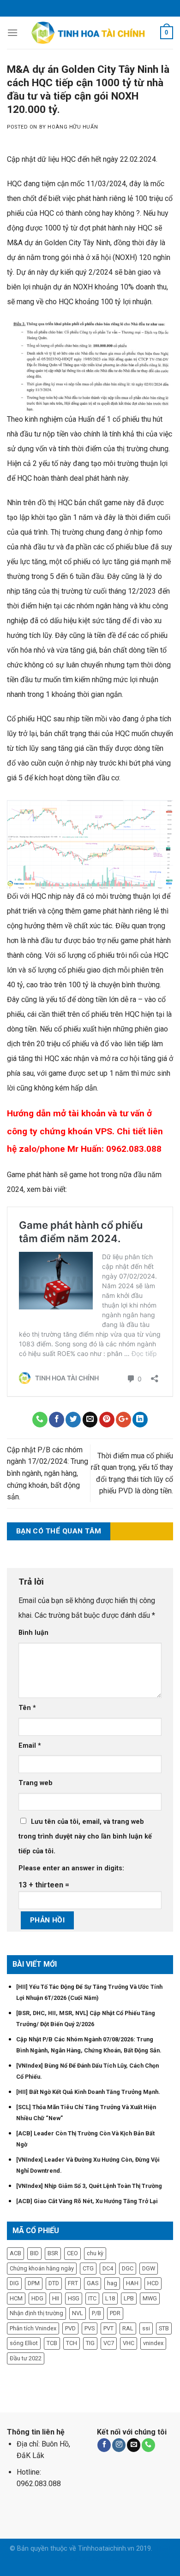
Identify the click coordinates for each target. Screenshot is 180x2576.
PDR (115, 2313)
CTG (88, 2268)
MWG (150, 2298)
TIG (90, 2343)
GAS (93, 2283)
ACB (15, 2253)
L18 (110, 2298)
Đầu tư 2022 (26, 2358)
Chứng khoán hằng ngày (42, 2268)
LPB (129, 2298)
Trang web (36, 1783)
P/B (96, 2313)
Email (30, 1746)
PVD (70, 2328)
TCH (72, 2343)
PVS (90, 2328)
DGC (128, 2268)
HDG (37, 2298)
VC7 (109, 2343)
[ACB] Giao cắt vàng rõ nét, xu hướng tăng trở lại (87, 2201)
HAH (132, 2283)
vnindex (153, 2343)
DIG (14, 2283)
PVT (108, 2328)
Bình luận (33, 1633)
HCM (16, 2298)
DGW (149, 2268)
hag (112, 2283)
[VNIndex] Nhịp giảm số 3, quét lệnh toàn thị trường (89, 2186)
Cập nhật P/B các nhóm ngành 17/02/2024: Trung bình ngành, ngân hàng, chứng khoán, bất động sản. (48, 1473)
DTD (54, 2283)
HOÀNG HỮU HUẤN (73, 127)
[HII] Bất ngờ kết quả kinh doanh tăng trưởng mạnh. (88, 2092)
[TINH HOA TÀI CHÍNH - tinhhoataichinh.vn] (90, 33)
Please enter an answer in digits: (71, 1868)
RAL (128, 2328)
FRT (73, 2283)
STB (164, 2328)
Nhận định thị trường (36, 2313)
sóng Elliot (24, 2343)
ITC (92, 2298)
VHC (129, 2343)
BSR (53, 2253)
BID (34, 2253)
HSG (74, 2298)
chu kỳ (95, 2253)
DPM (34, 2283)
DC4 (108, 2268)
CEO (72, 2253)
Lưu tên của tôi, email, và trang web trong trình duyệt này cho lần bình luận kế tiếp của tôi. (85, 1836)
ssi (146, 2328)
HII (56, 2298)
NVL (78, 2313)
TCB (52, 2343)
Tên (27, 1708)
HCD (153, 2283)
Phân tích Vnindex (33, 2328)
